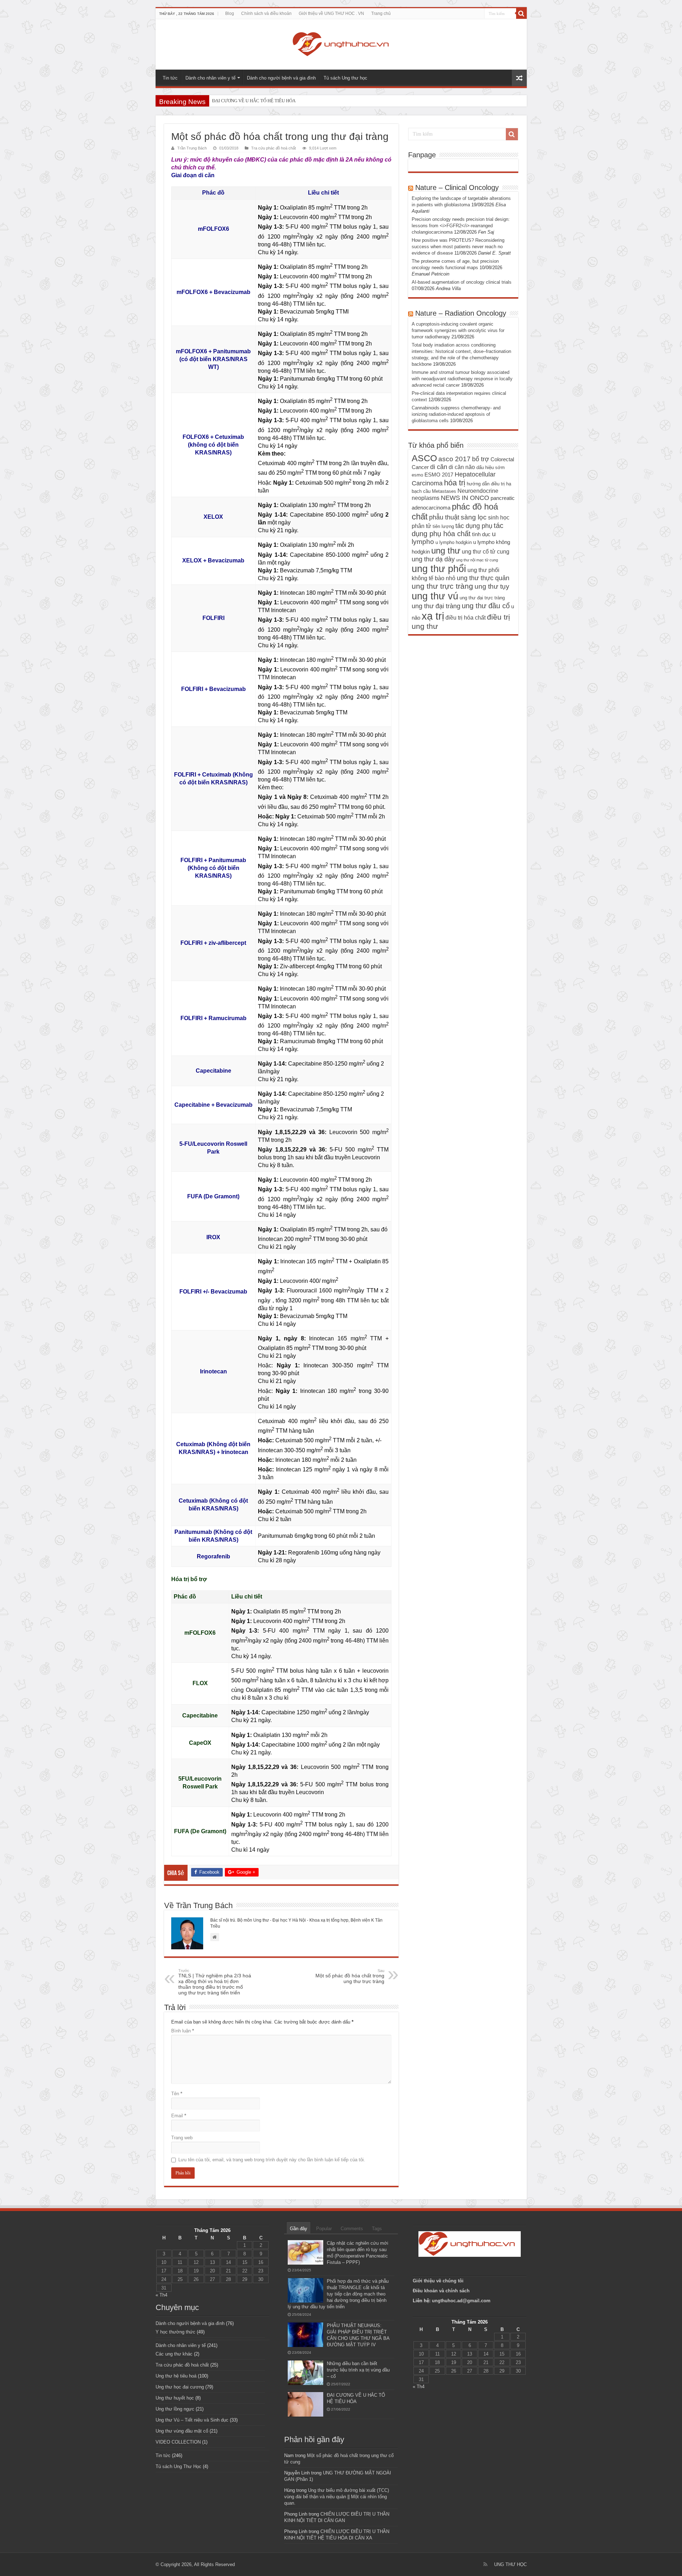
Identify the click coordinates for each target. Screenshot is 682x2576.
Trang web (182, 2138)
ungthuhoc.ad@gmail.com (461, 2301)
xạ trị (433, 616)
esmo (417, 475)
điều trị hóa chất (466, 617)
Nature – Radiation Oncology (461, 313)
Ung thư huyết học (175, 2398)
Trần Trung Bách (192, 148)
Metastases (444, 491)
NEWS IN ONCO (465, 498)
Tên (177, 2094)
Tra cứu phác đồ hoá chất (274, 148)
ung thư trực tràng (442, 586)
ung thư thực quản (483, 578)
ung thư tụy (492, 586)
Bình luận (183, 2031)
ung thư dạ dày (433, 559)
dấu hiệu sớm (491, 467)
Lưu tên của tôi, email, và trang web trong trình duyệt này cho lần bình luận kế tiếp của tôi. (272, 2160)
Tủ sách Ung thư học (345, 78)
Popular (324, 2229)
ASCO (424, 458)
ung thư (446, 551)
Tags (377, 2229)
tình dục (481, 534)
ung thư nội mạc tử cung (477, 560)
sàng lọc (474, 517)
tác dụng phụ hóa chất (458, 530)
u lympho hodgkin (454, 542)
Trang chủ (381, 13)
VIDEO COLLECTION (178, 2442)
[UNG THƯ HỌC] (341, 43)
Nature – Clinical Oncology (457, 187)
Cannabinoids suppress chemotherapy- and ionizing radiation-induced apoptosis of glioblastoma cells (456, 414)
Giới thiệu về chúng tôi (439, 2281)
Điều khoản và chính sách (441, 2291)
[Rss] (485, 2564)
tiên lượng (443, 526)
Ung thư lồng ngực (175, 2409)
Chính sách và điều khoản (266, 13)
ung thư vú (435, 596)
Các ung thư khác (174, 2354)
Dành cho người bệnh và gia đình (281, 78)
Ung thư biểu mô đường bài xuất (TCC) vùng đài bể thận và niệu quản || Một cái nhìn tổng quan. (337, 2497)
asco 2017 (454, 459)
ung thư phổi (439, 569)
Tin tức (170, 78)
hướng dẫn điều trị (486, 484)
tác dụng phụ (474, 526)
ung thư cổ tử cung (486, 551)
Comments (352, 2229)
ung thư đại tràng (436, 606)
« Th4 (161, 2295)
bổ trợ (481, 459)
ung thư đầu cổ (486, 606)
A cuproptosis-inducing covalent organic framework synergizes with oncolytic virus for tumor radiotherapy (458, 330)
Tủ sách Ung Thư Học (178, 2466)
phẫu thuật (444, 517)
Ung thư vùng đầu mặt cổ (182, 2431)
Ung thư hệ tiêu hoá (176, 2376)
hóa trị (455, 483)
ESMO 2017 (439, 475)
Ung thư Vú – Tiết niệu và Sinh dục (192, 2420)
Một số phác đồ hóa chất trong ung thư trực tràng (350, 1976)
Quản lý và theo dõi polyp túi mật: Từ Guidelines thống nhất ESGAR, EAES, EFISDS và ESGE (303, 101)
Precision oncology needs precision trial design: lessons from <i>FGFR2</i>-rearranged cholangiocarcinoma (461, 226)
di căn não (462, 467)
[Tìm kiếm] (521, 13)
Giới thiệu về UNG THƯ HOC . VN (331, 13)
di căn (439, 467)
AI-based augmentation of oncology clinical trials (462, 282)
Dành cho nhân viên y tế (210, 78)
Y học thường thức (175, 2332)
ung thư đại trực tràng (482, 598)
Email (179, 2116)
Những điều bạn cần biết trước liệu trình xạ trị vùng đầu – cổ (358, 2370)
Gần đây (299, 2229)
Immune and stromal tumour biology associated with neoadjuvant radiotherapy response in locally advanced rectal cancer (462, 379)
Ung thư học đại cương (180, 2387)
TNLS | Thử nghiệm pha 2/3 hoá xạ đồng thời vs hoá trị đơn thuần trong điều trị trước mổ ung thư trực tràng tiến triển (215, 1982)
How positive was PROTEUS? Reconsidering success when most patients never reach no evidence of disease (458, 247)
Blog (230, 13)
